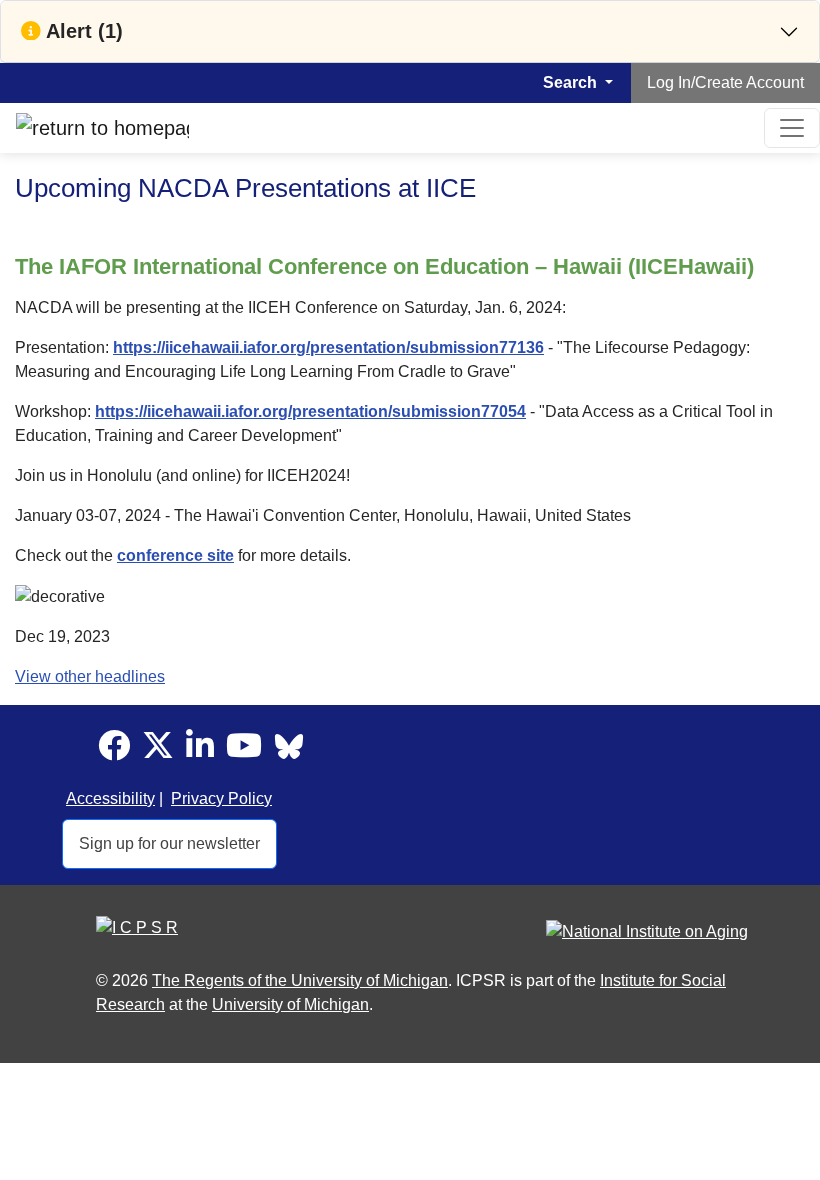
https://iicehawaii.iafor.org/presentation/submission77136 (328, 347)
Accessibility (110, 798)
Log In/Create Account (725, 82)
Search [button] (572, 82)
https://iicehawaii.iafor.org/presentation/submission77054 (310, 411)
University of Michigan (290, 1004)
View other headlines (90, 676)
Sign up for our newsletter (169, 843)
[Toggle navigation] (792, 128)
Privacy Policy (221, 798)
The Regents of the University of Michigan (300, 980)
